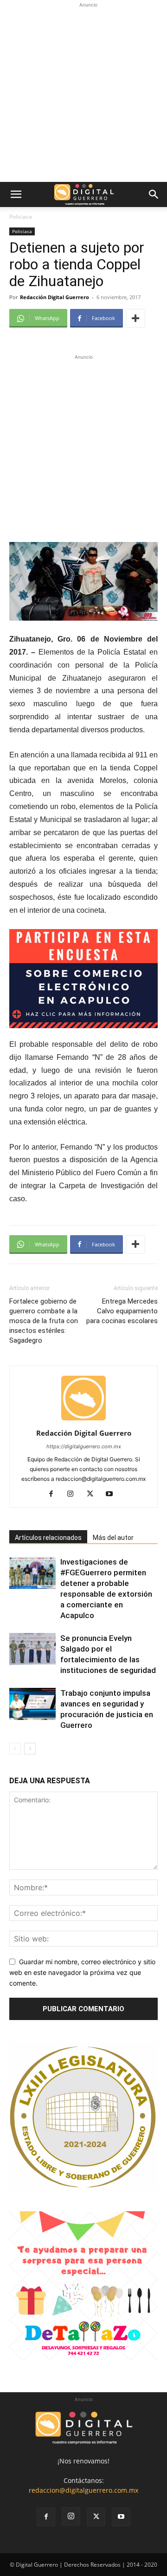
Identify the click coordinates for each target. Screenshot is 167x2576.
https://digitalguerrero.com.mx (84, 1446)
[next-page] (30, 1749)
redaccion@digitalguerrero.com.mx (83, 2490)
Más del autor (113, 1538)
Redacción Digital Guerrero (55, 297)
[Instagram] (74, 1494)
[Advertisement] (83, 94)
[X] (93, 1494)
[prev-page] (15, 1749)
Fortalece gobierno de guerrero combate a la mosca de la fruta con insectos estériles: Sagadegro (44, 1321)
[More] (135, 318)
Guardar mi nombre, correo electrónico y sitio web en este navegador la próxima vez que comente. (82, 1972)
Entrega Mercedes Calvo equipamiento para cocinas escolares (122, 1311)
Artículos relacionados (48, 1538)
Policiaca (21, 217)
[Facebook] (55, 1494)
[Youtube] (113, 1494)
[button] (16, 194)
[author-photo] (83, 1420)
